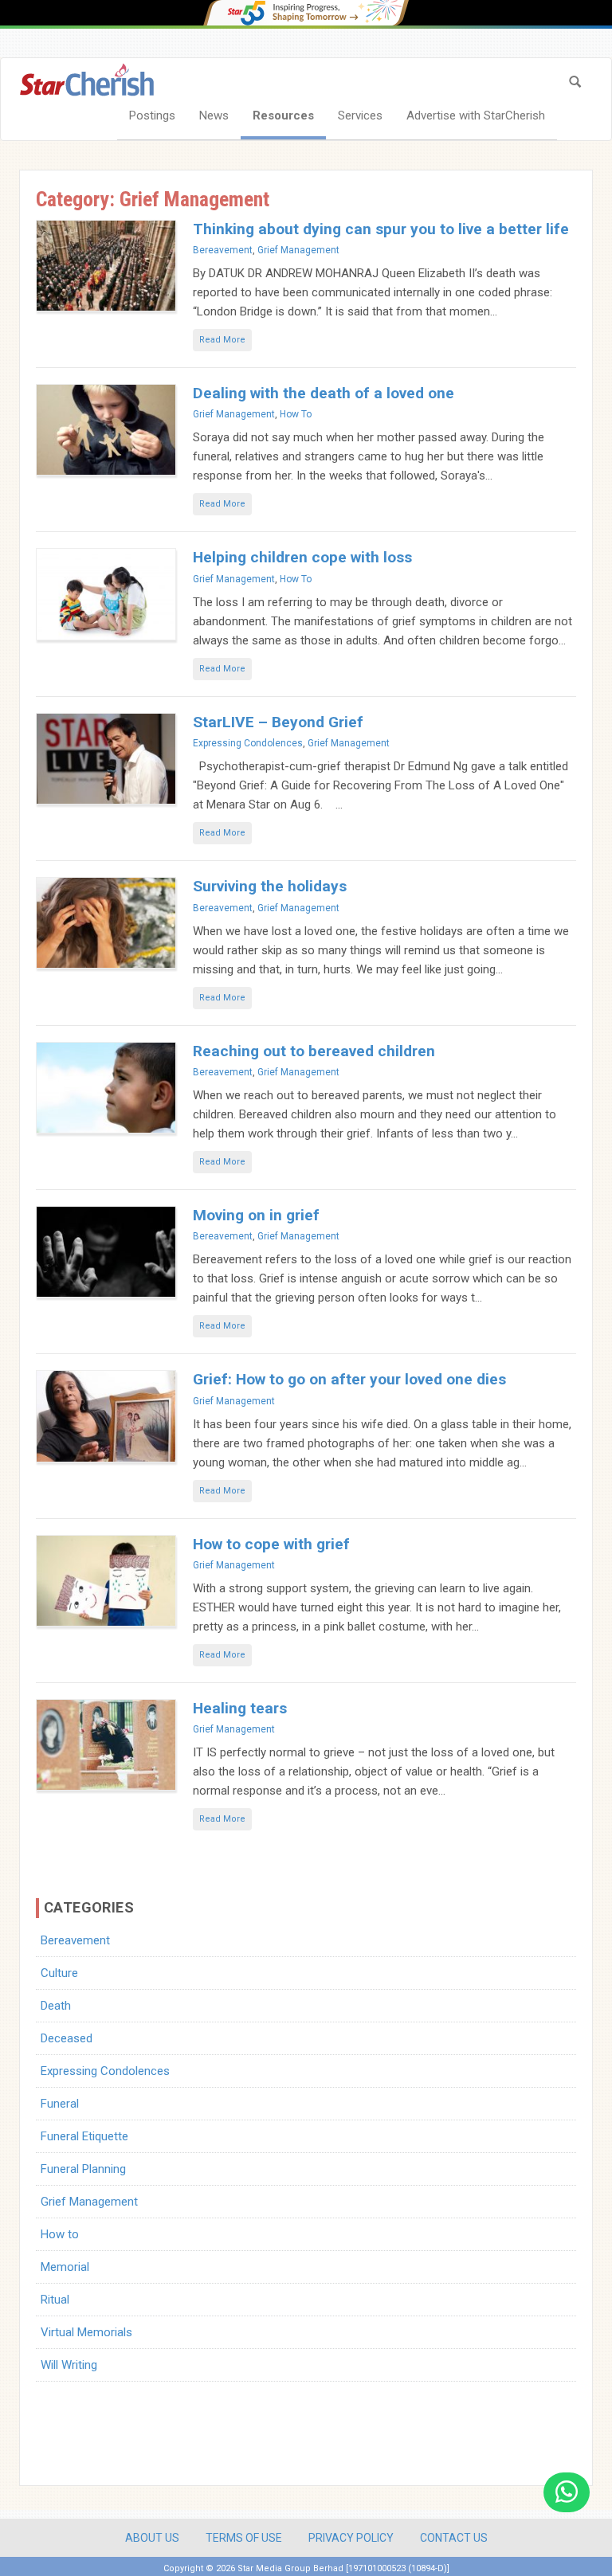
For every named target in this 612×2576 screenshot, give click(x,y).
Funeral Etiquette (84, 2136)
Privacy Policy (351, 2538)
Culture (59, 1973)
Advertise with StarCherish (476, 115)
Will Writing (69, 2365)
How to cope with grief (271, 1544)
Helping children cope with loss (302, 557)
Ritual (55, 2300)
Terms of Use (244, 2538)
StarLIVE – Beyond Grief (278, 722)
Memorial (65, 2267)
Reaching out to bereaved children (314, 1051)
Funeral (60, 2104)
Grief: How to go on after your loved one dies (349, 1379)
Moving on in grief (256, 1215)
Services (360, 115)
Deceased (67, 2038)
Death (56, 2006)
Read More (222, 340)
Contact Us (454, 2538)
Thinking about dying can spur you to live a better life (381, 229)
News (214, 115)
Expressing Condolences (248, 743)
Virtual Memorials (86, 2332)
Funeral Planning (83, 2169)
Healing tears (240, 1708)
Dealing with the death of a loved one (324, 393)
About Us (152, 2538)
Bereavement (223, 250)
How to (296, 414)
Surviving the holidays (270, 886)
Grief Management (298, 250)
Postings (152, 115)
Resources (283, 115)
